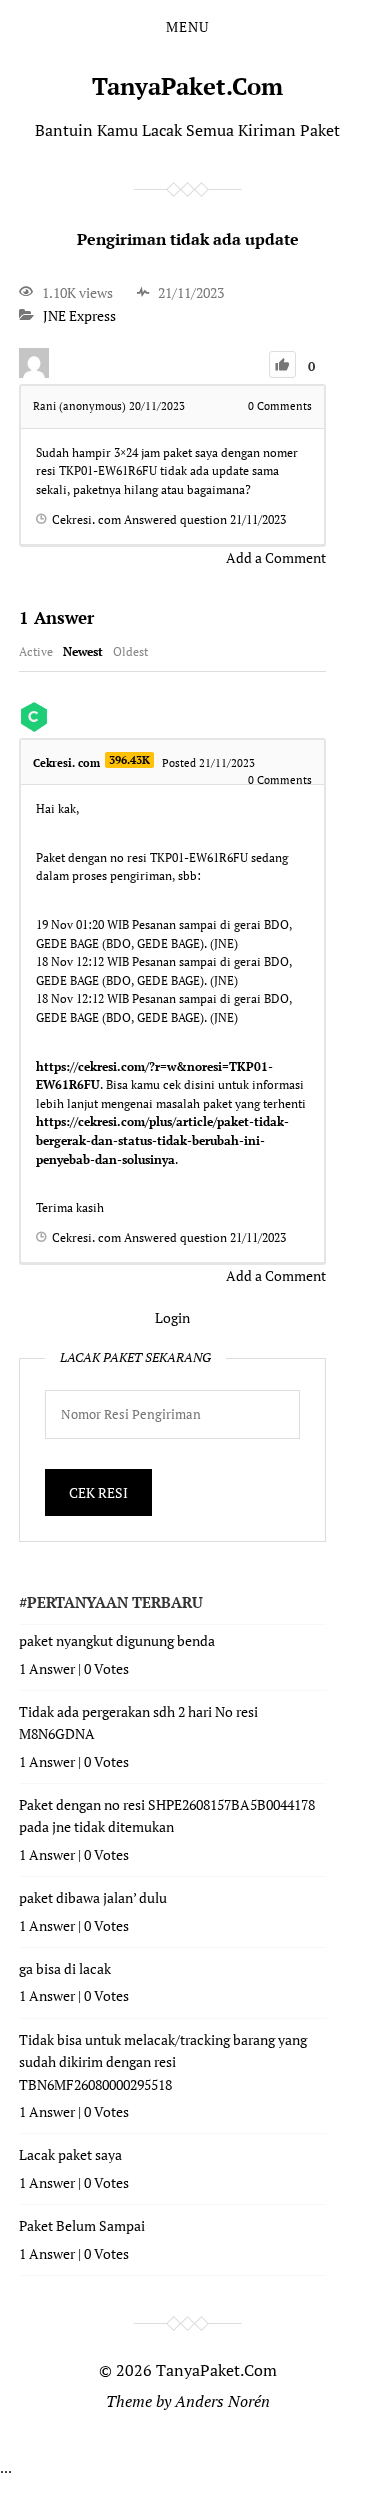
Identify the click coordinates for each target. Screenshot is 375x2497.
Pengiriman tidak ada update (188, 239)
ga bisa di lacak (65, 1968)
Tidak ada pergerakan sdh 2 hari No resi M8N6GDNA (138, 1722)
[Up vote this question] (282, 364)
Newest (83, 651)
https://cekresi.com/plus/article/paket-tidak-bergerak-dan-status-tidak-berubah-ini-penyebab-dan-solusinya (162, 1140)
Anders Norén (222, 2401)
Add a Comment (276, 557)
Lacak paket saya (70, 2154)
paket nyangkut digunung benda (117, 1640)
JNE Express (79, 315)
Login (172, 1317)
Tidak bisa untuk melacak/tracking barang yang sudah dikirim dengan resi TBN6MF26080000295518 (163, 2062)
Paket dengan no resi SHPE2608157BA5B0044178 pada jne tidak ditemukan (167, 1815)
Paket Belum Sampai (82, 2225)
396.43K (129, 760)
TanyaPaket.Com (187, 86)
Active (36, 651)
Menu (187, 27)
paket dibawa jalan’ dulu (93, 1897)
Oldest (130, 651)
